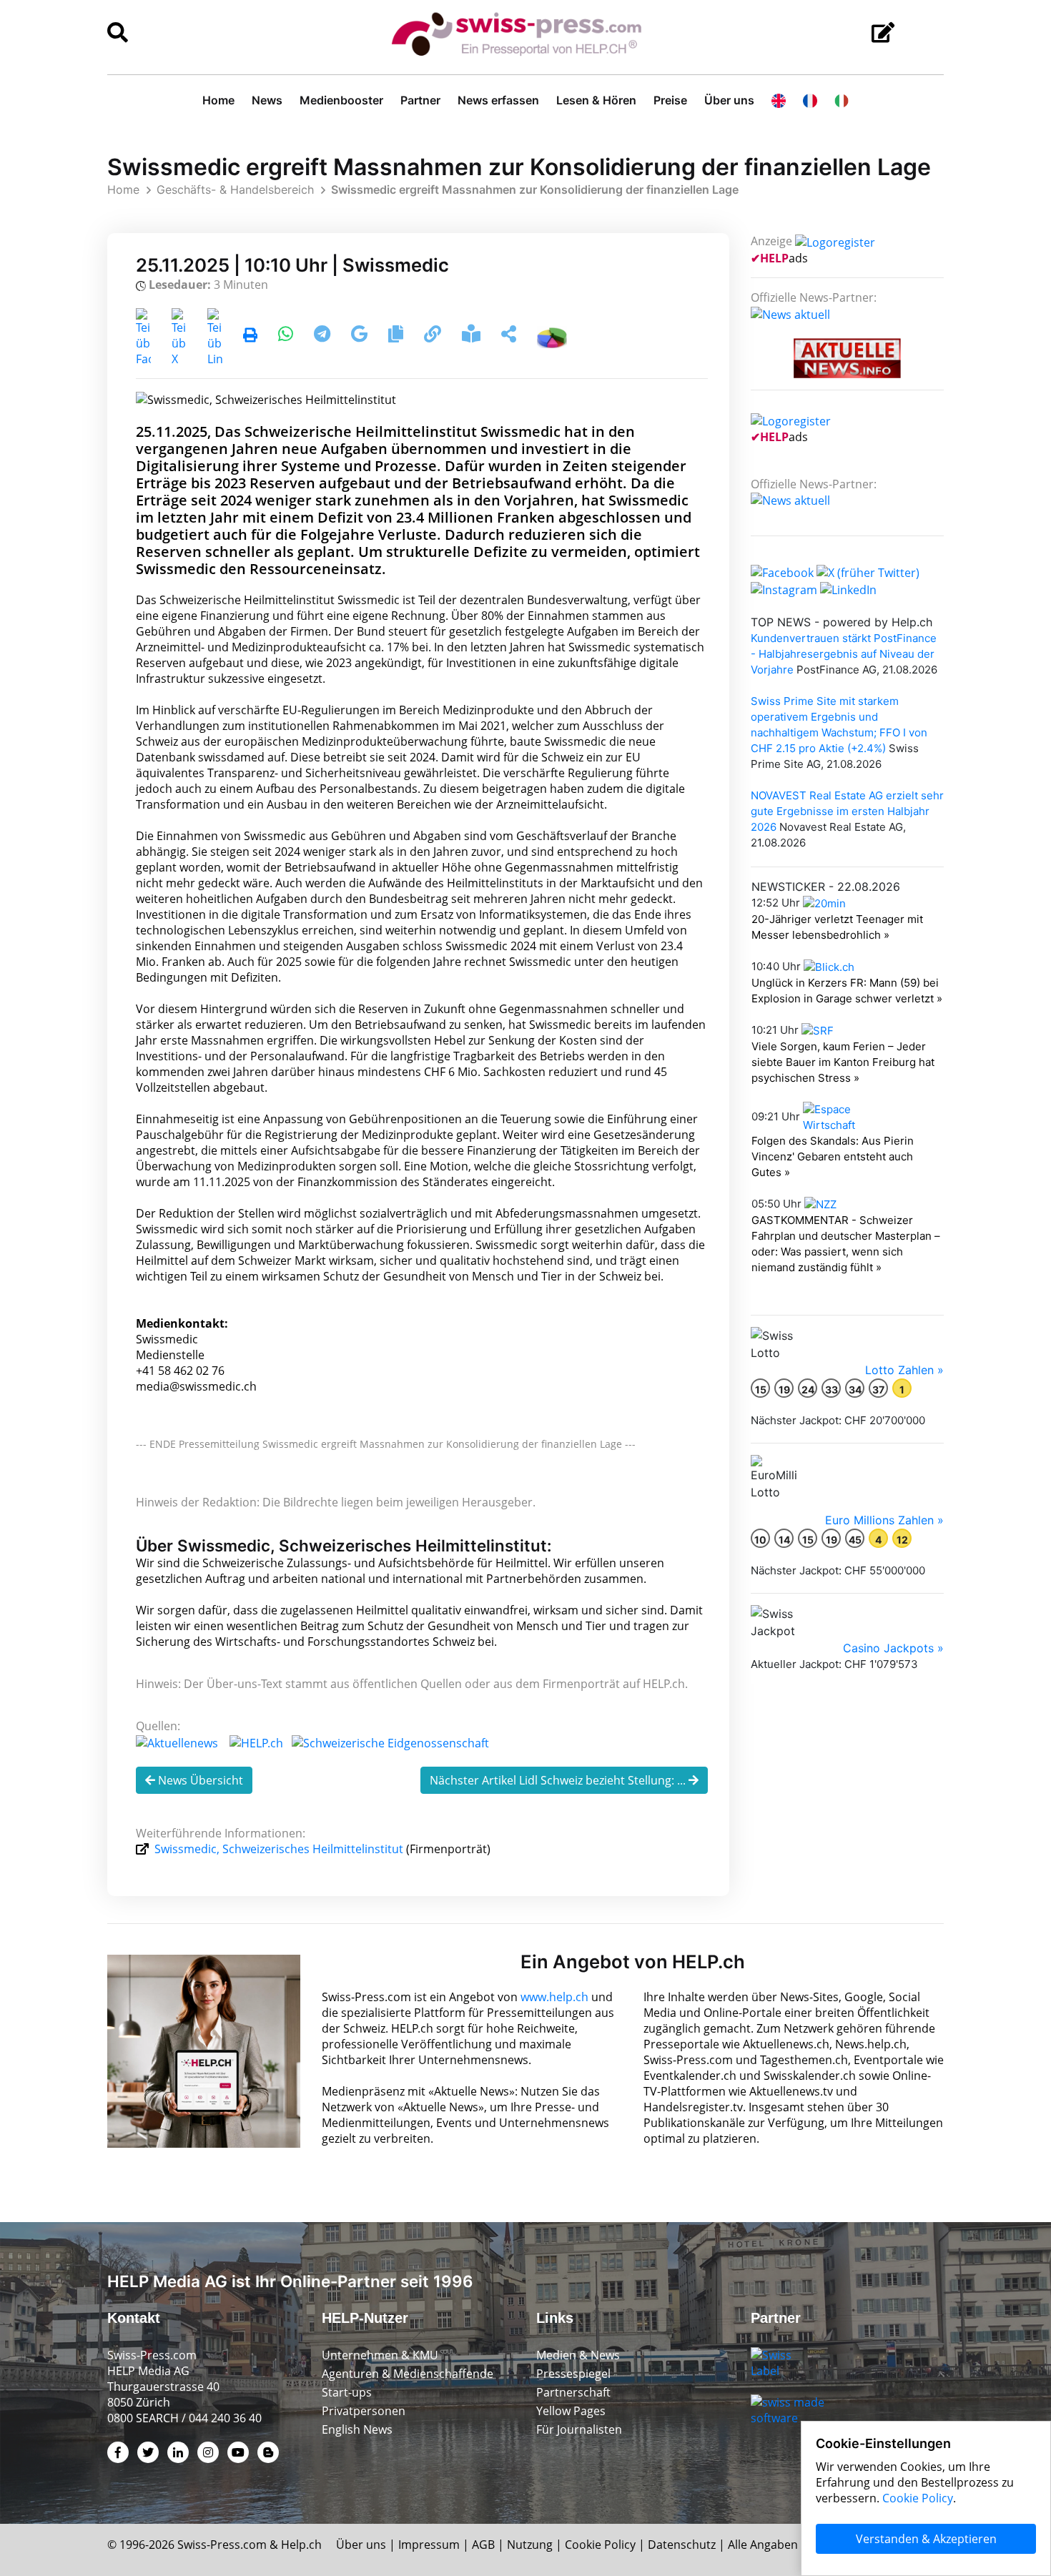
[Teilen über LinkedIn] (215, 336)
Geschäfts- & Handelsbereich (235, 189)
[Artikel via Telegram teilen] (324, 336)
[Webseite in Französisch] (810, 100)
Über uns (729, 100)
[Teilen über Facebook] (143, 336)
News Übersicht (199, 1780)
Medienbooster (341, 100)
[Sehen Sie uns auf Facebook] (782, 571)
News (267, 100)
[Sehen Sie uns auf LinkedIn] (848, 588)
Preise (670, 100)
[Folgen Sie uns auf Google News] (361, 336)
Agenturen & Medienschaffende (408, 2374)
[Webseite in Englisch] (779, 100)
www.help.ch (554, 1997)
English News (357, 2429)
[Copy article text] (397, 336)
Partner (420, 100)
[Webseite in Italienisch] (842, 100)
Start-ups (347, 2392)
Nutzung (530, 2545)
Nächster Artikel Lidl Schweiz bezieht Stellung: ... (559, 1780)
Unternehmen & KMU (380, 2355)
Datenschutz (682, 2545)
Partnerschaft (573, 2392)
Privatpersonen (364, 2411)
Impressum (429, 2545)
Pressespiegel (573, 2374)
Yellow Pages (571, 2411)
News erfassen (498, 100)
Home (218, 100)
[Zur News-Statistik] (552, 336)
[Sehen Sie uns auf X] (868, 571)
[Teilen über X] (179, 336)
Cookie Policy (600, 2545)
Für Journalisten (579, 2429)
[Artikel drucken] (250, 336)
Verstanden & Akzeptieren (926, 2539)
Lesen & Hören (596, 100)
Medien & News (578, 2355)
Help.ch (301, 2545)
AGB (483, 2545)
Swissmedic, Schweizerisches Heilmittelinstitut (279, 1849)
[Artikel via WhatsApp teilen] (287, 336)
